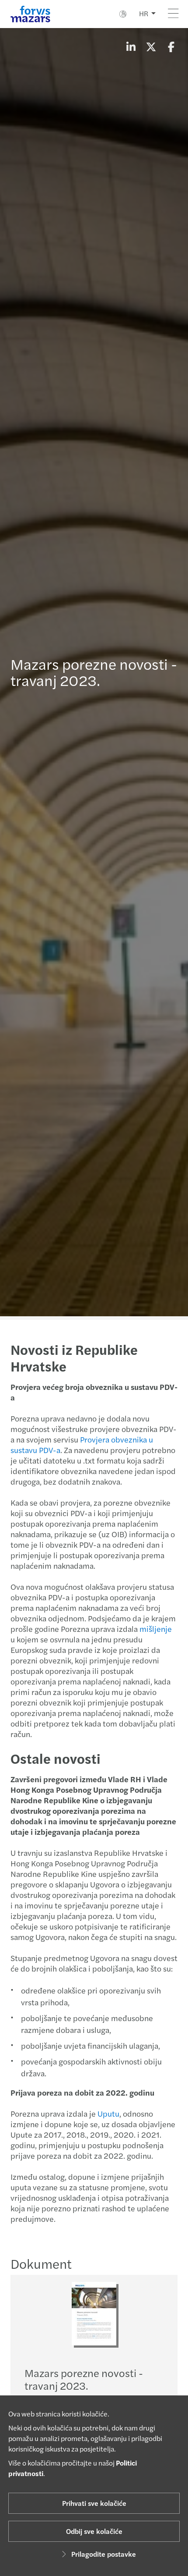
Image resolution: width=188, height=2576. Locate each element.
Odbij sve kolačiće (94, 2531)
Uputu (108, 2113)
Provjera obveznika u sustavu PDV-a (82, 1444)
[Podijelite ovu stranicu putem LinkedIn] (131, 46)
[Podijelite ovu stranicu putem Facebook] (171, 46)
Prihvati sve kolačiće (94, 2503)
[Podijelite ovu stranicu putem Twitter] (151, 46)
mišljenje (156, 1629)
